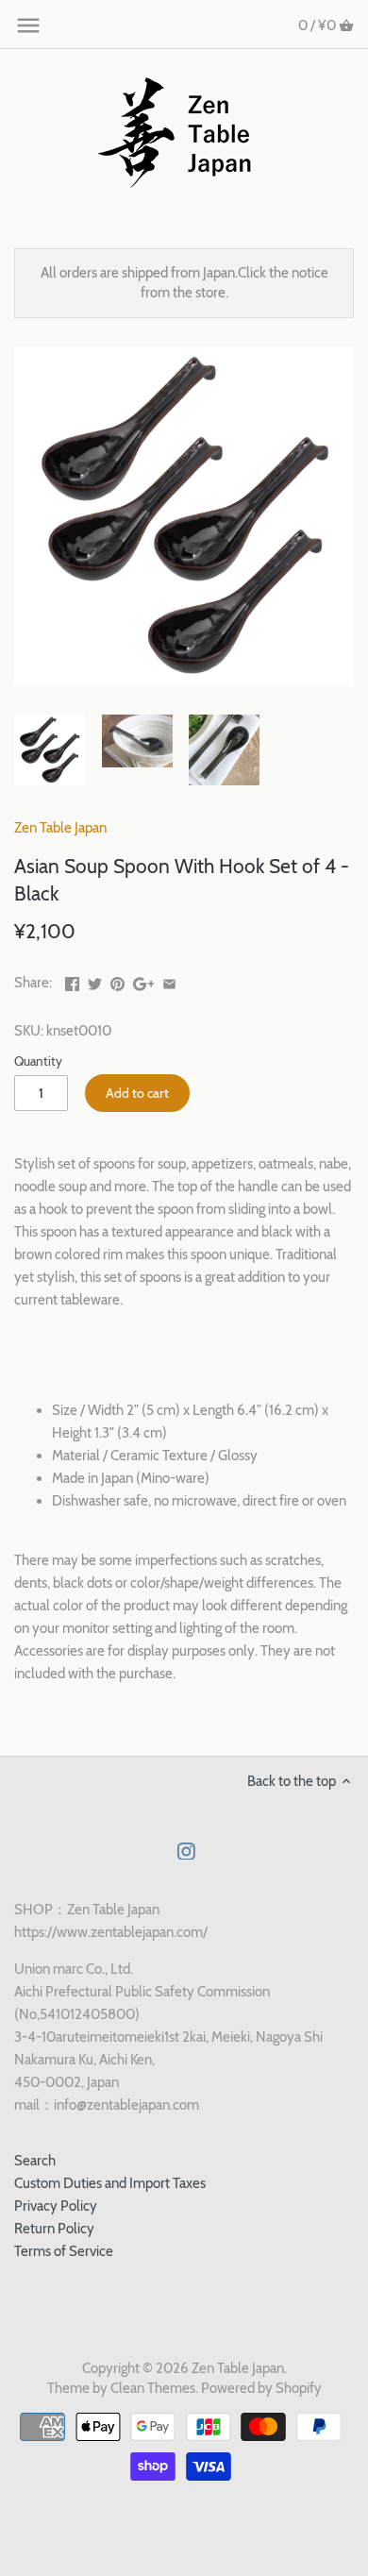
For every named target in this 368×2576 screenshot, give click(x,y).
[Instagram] (186, 1851)
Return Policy (54, 2229)
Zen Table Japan (60, 828)
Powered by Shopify (261, 2388)
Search (35, 2161)
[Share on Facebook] (72, 981)
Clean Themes (153, 2388)
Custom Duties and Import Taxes (110, 2183)
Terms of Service (64, 2251)
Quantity (38, 1061)
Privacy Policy (56, 2206)
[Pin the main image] (117, 981)
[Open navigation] (28, 25)
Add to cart (137, 1093)
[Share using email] (169, 981)
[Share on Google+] (144, 981)
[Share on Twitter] (95, 981)
